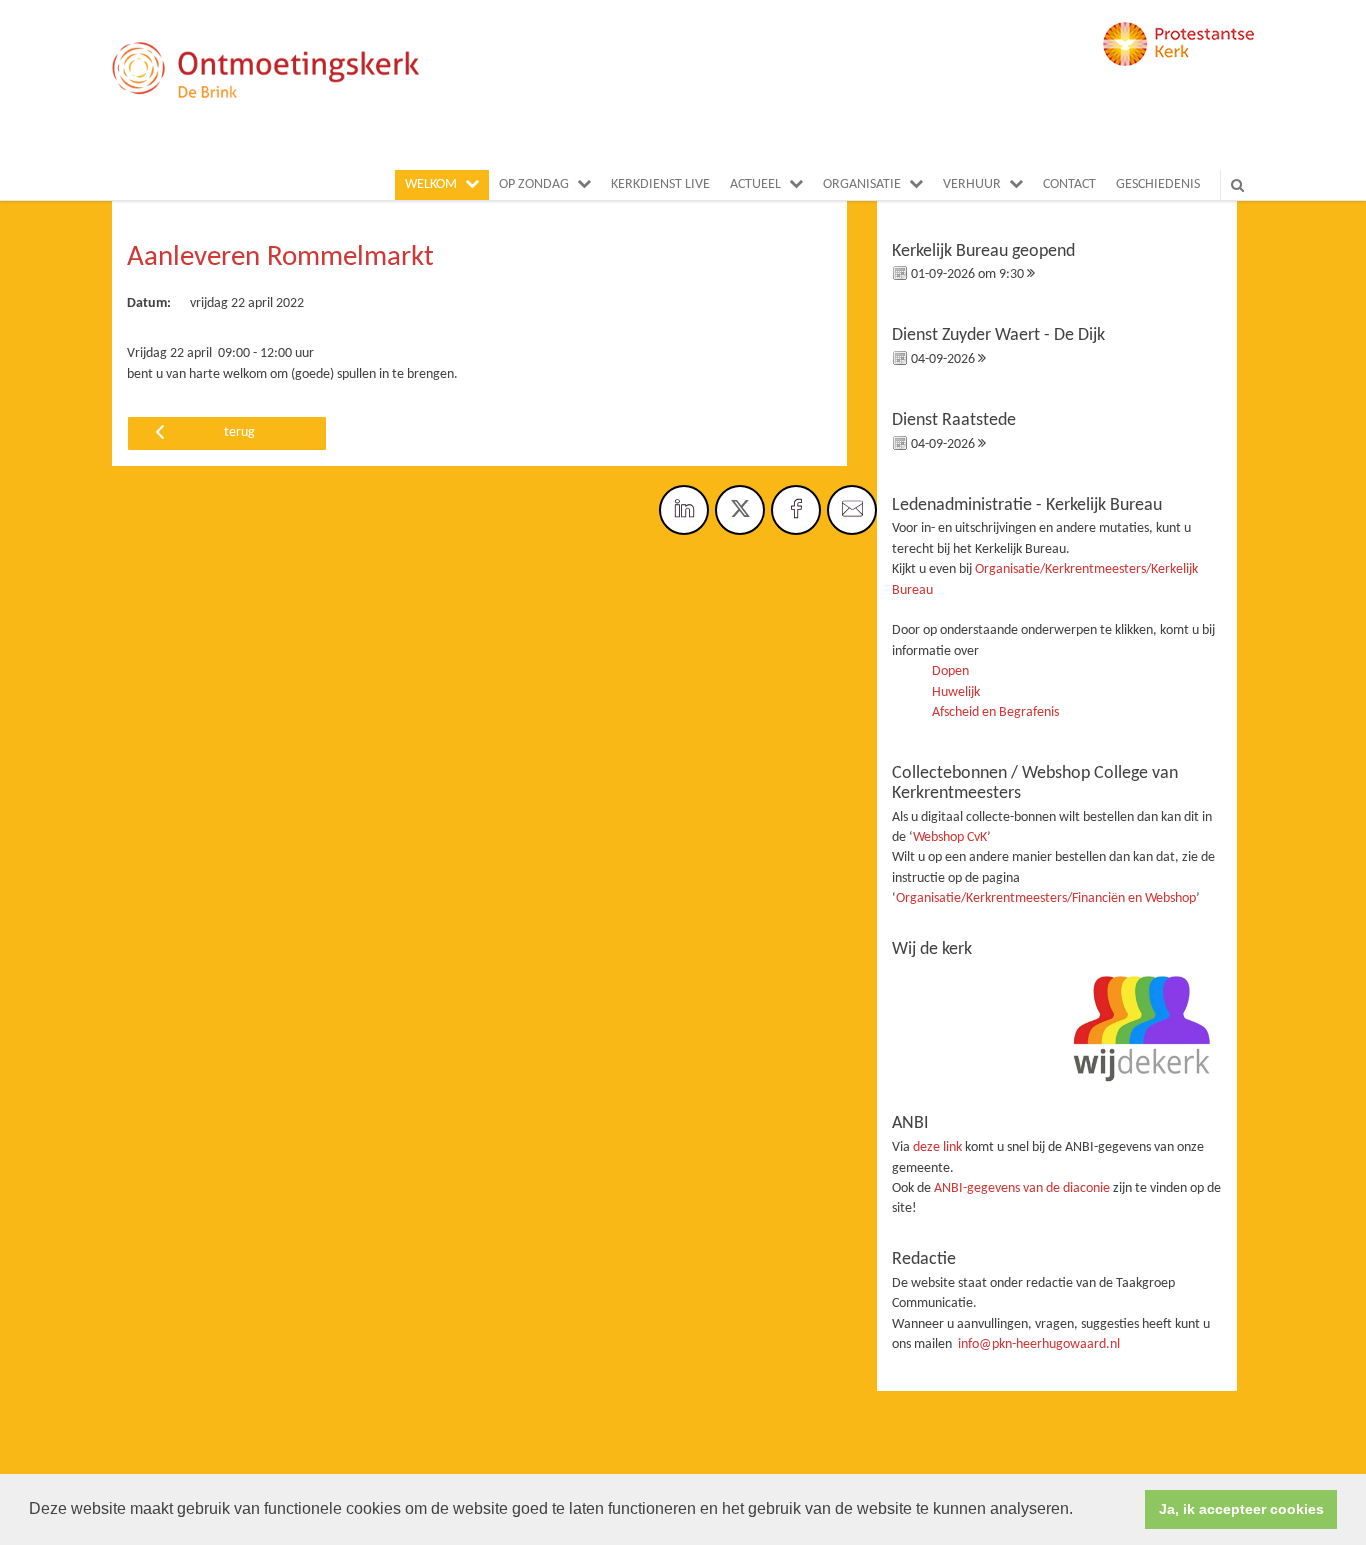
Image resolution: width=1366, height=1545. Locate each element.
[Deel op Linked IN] (684, 510)
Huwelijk (956, 692)
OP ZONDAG (534, 184)
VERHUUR (972, 184)
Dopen (950, 671)
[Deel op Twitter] (740, 510)
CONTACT (1069, 184)
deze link (937, 1147)
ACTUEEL (755, 184)
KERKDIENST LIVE (660, 184)
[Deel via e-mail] (852, 510)
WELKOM (431, 184)
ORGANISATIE (862, 184)
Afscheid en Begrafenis (995, 712)
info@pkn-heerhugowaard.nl (1039, 1344)
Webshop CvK (950, 837)
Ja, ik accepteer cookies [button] (1241, 1509)
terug (239, 432)
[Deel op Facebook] (796, 510)
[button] (1080, 1511)
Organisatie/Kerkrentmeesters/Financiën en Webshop (1046, 898)
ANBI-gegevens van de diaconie (1023, 1188)
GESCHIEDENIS (1158, 184)
